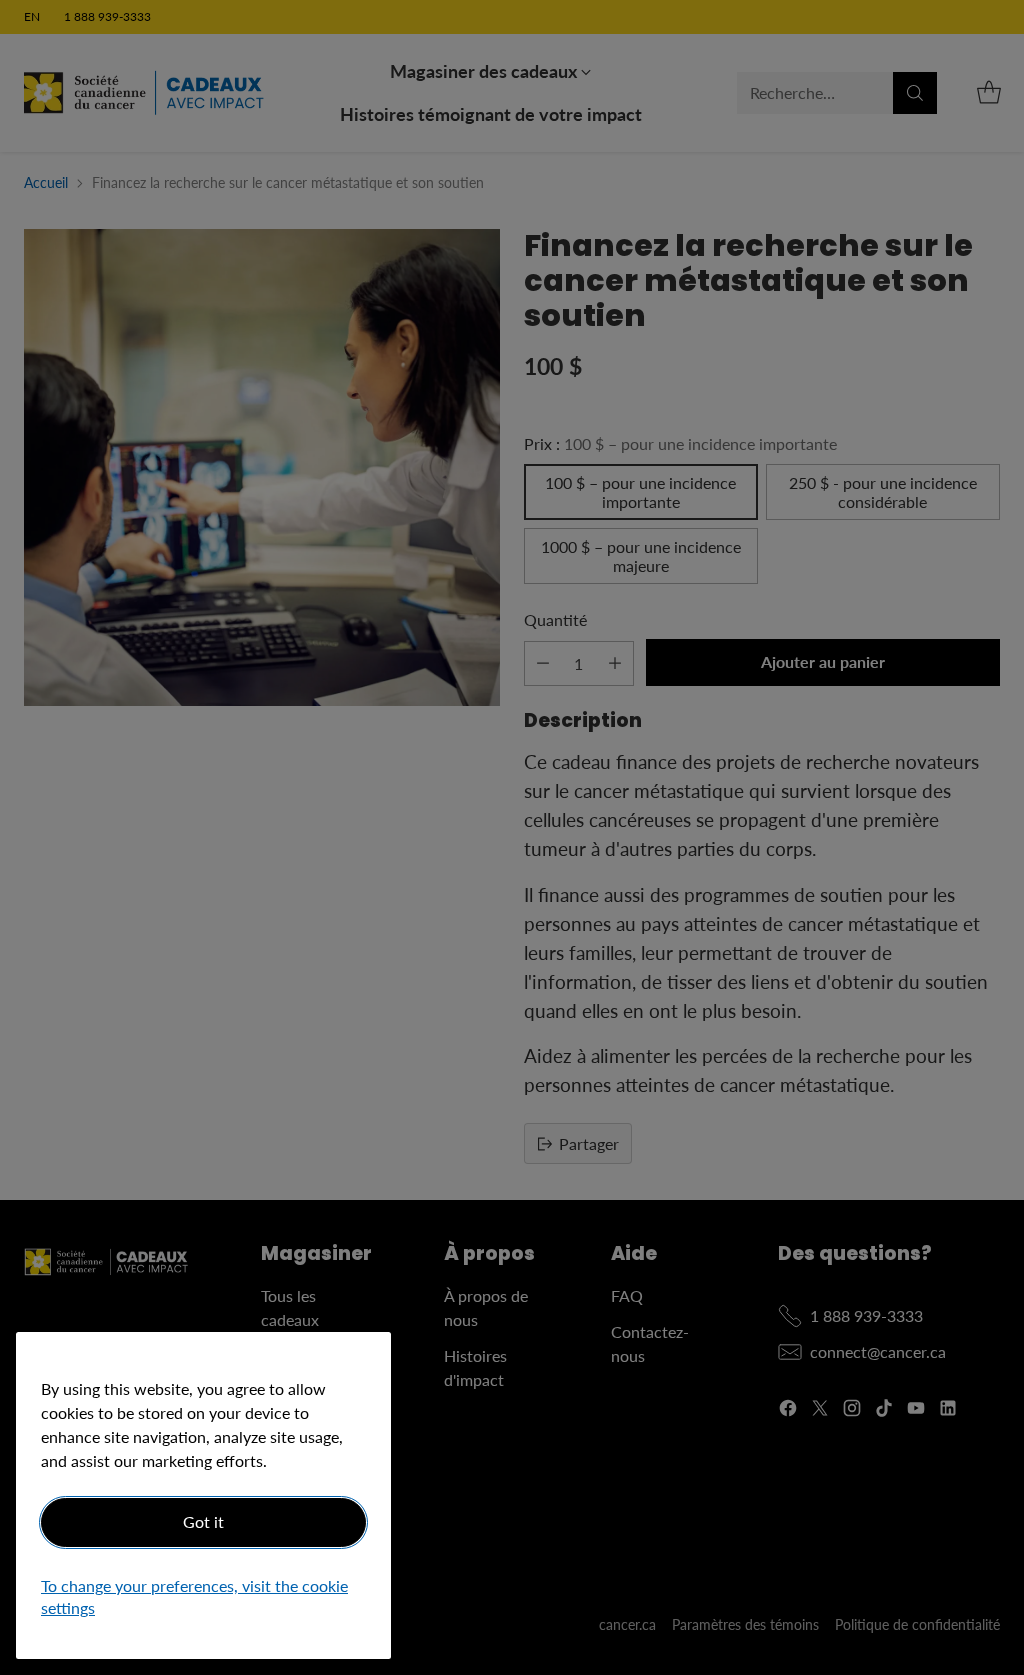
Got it (203, 1521)
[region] (203, 1495)
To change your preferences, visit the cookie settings (194, 1596)
